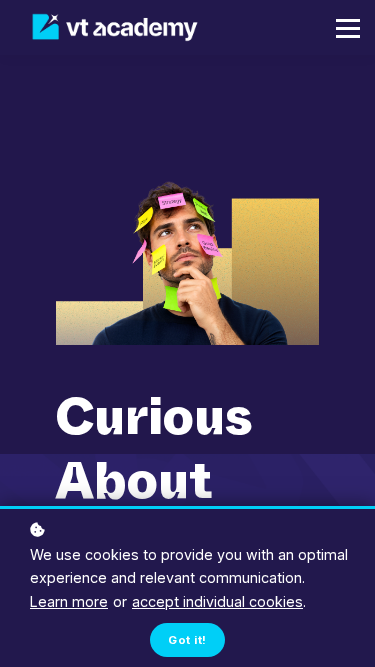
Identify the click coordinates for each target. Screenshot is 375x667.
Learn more (69, 601)
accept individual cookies (217, 601)
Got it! (187, 640)
